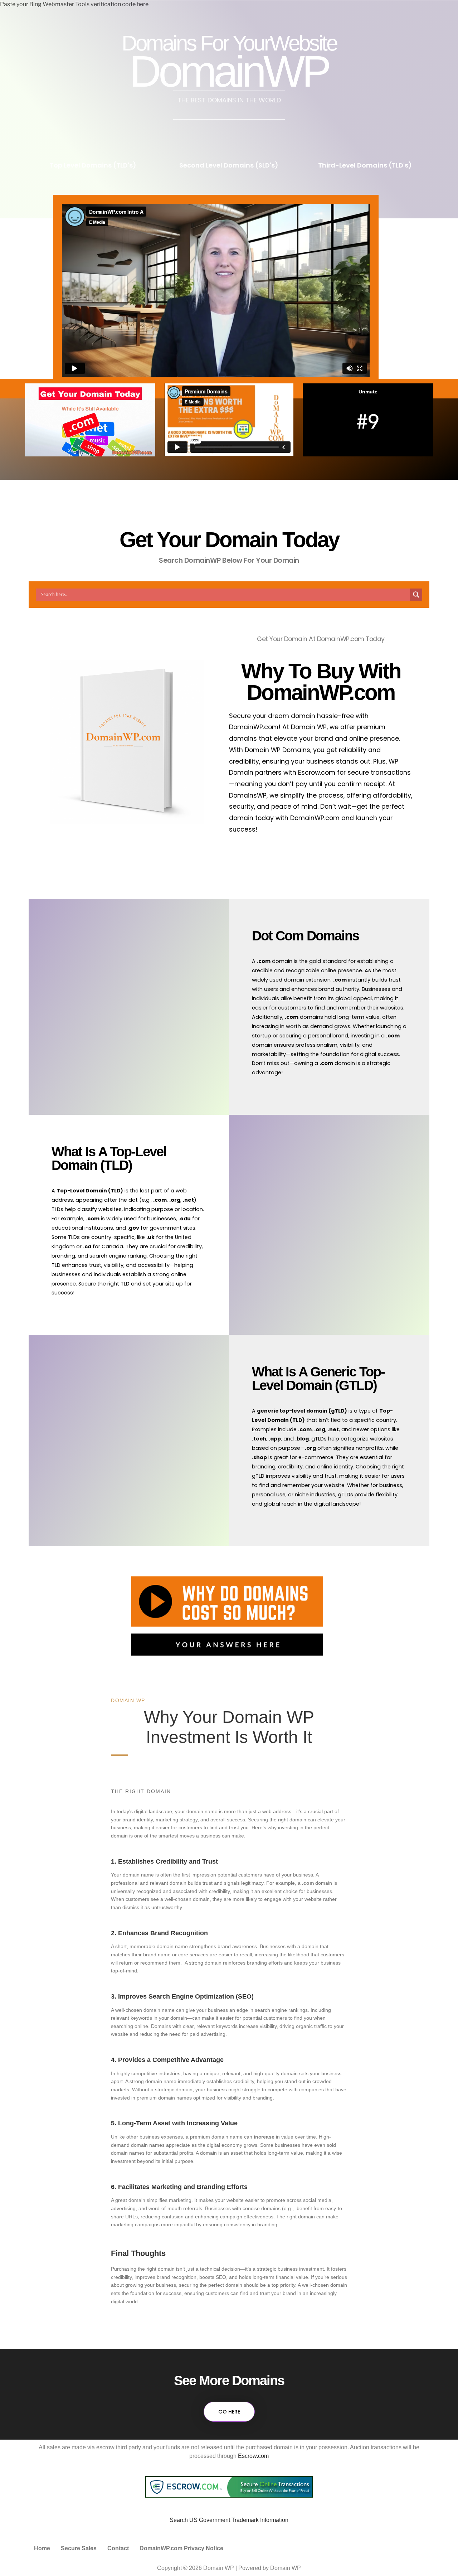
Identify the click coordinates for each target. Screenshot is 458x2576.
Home (42, 2548)
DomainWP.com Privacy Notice (181, 2548)
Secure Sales (79, 2548)
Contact (118, 2548)
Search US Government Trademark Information (229, 2520)
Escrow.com (253, 2456)
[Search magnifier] (416, 595)
